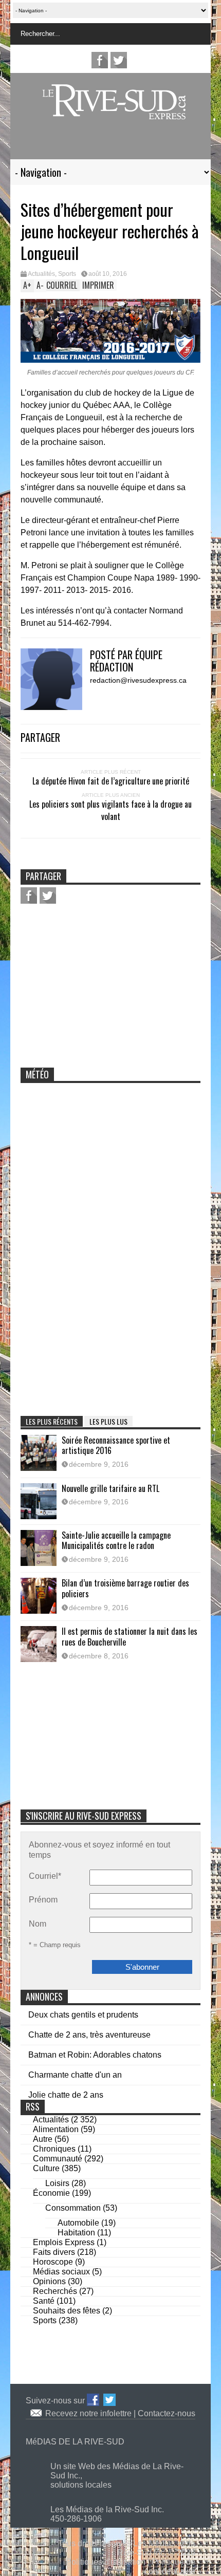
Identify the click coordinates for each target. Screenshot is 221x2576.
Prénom (43, 1900)
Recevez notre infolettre (89, 2413)
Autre (43, 2139)
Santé (44, 2301)
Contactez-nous (167, 2413)
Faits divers (54, 2252)
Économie (51, 2193)
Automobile (78, 2223)
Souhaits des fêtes (67, 2311)
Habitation (76, 2233)
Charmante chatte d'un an (75, 2075)
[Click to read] (39, 1453)
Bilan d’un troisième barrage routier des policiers (125, 1588)
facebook (100, 60)
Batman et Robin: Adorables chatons (95, 2055)
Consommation (73, 2208)
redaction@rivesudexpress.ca (138, 680)
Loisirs (57, 2183)
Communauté (58, 2159)
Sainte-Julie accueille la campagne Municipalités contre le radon (116, 1541)
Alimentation (56, 2129)
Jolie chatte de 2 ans (66, 2095)
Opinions (49, 2281)
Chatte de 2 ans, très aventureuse (89, 2035)
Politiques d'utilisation (106, 2562)
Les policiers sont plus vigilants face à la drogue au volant (110, 810)
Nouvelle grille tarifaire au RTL (110, 1488)
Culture (46, 2168)
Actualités (41, 274)
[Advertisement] (110, 145)
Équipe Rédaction (126, 661)
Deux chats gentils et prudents (83, 2015)
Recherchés (55, 2291)
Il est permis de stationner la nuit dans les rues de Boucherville (130, 1637)
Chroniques (54, 2149)
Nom (38, 1924)
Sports (67, 274)
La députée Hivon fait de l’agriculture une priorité (111, 781)
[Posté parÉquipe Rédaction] (55, 707)
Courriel (45, 1876)
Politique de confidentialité (170, 2566)
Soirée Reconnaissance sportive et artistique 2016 (116, 1445)
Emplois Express (64, 2242)
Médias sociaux (61, 2272)
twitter (119, 60)
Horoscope (53, 2262)
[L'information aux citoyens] (116, 113)
